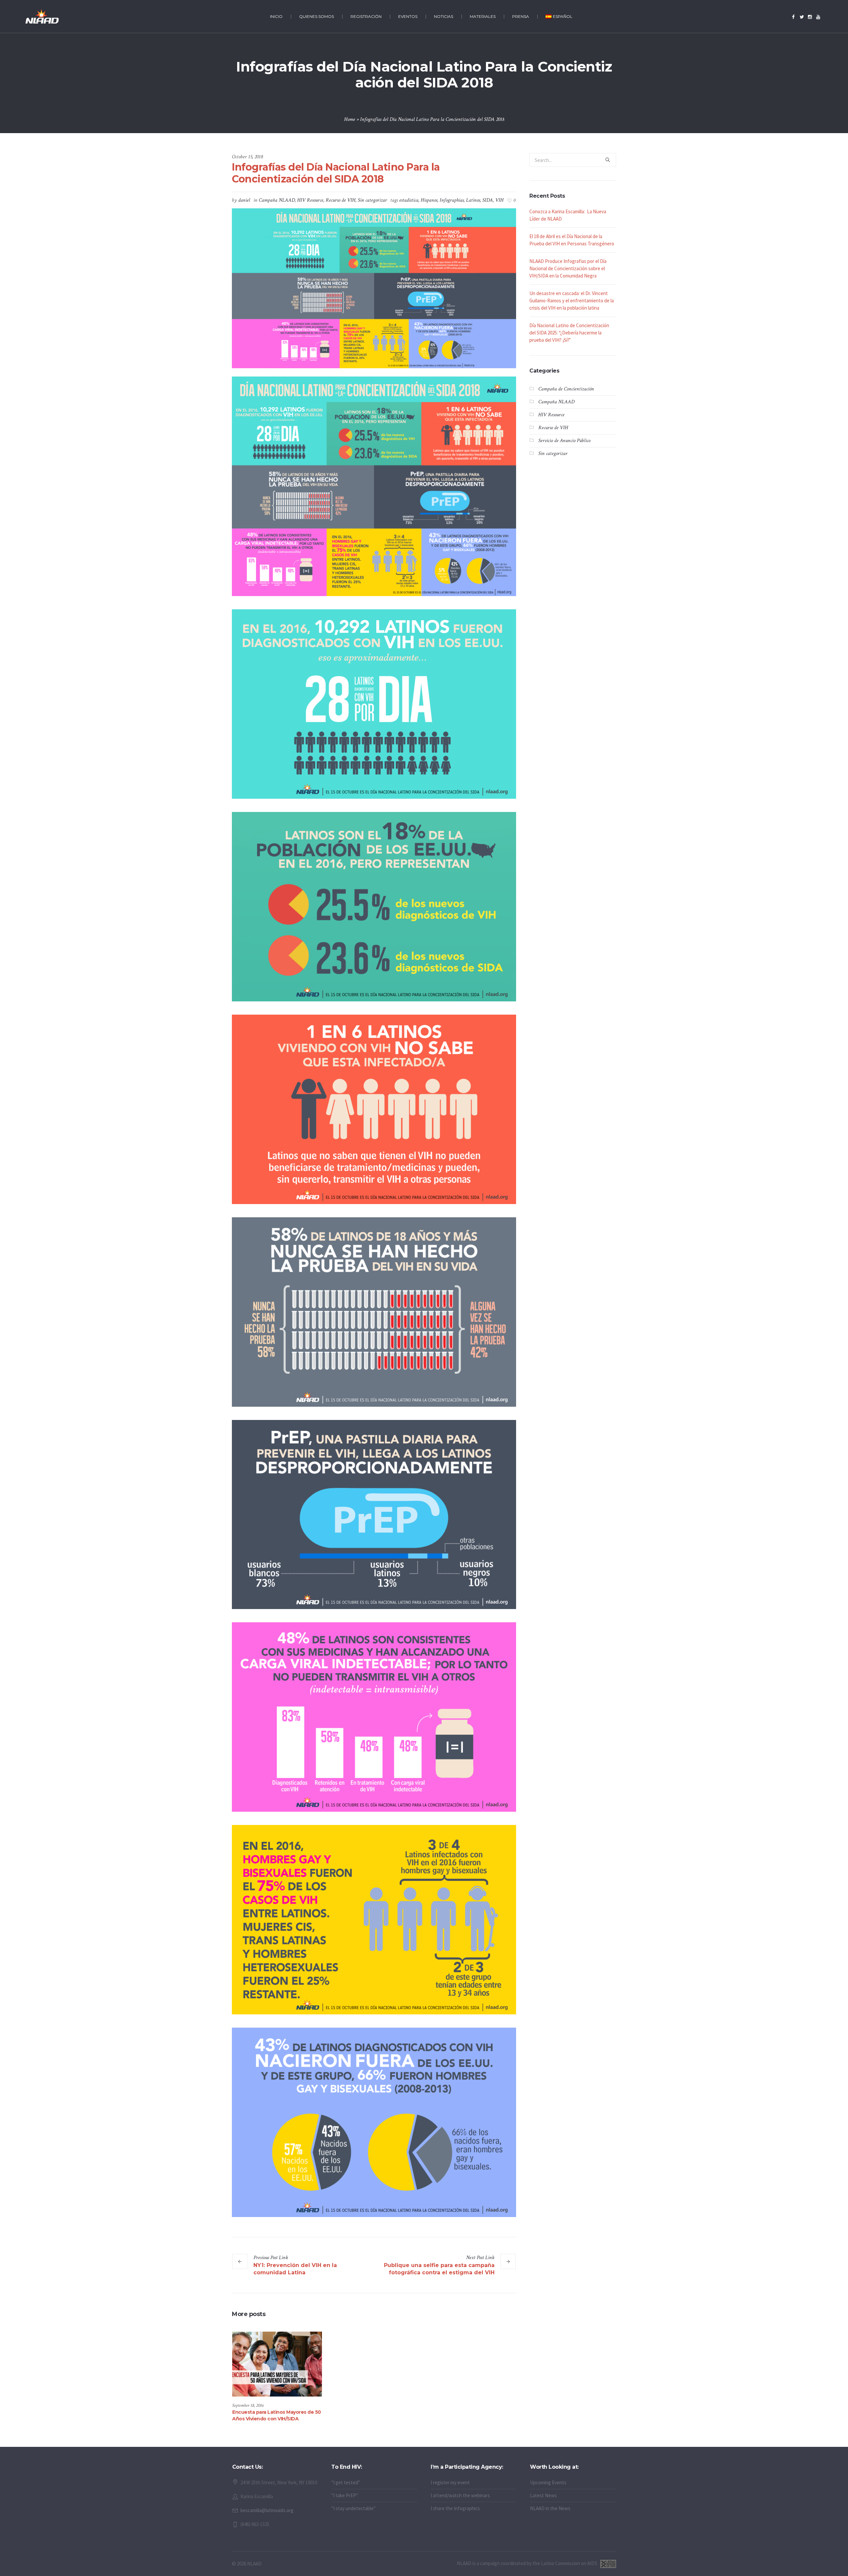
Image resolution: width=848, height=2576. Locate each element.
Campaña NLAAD (277, 200)
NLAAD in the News (550, 2508)
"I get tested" (346, 2482)
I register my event (450, 2482)
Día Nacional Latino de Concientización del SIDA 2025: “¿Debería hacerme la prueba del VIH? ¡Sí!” (569, 333)
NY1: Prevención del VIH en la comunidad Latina (295, 2269)
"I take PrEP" (345, 2495)
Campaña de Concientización (566, 389)
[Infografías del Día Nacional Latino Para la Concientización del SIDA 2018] (374, 288)
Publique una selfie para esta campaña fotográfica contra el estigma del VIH (439, 2269)
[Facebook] (793, 17)
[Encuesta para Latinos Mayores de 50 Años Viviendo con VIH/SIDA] (277, 2364)
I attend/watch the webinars (460, 2495)
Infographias (452, 200)
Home (350, 119)
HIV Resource (310, 200)
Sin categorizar (372, 200)
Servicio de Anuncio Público (564, 441)
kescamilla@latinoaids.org (267, 2510)
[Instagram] (810, 17)
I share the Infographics (455, 2508)
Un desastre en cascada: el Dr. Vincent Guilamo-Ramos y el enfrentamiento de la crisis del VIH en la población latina (572, 301)
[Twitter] (802, 17)
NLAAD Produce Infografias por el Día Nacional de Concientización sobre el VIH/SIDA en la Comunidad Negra (568, 268)
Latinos (473, 200)
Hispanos (429, 200)
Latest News (543, 2495)
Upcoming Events (548, 2482)
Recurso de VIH (341, 200)
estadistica (409, 200)
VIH (499, 200)
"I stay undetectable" (353, 2508)
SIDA (488, 200)
